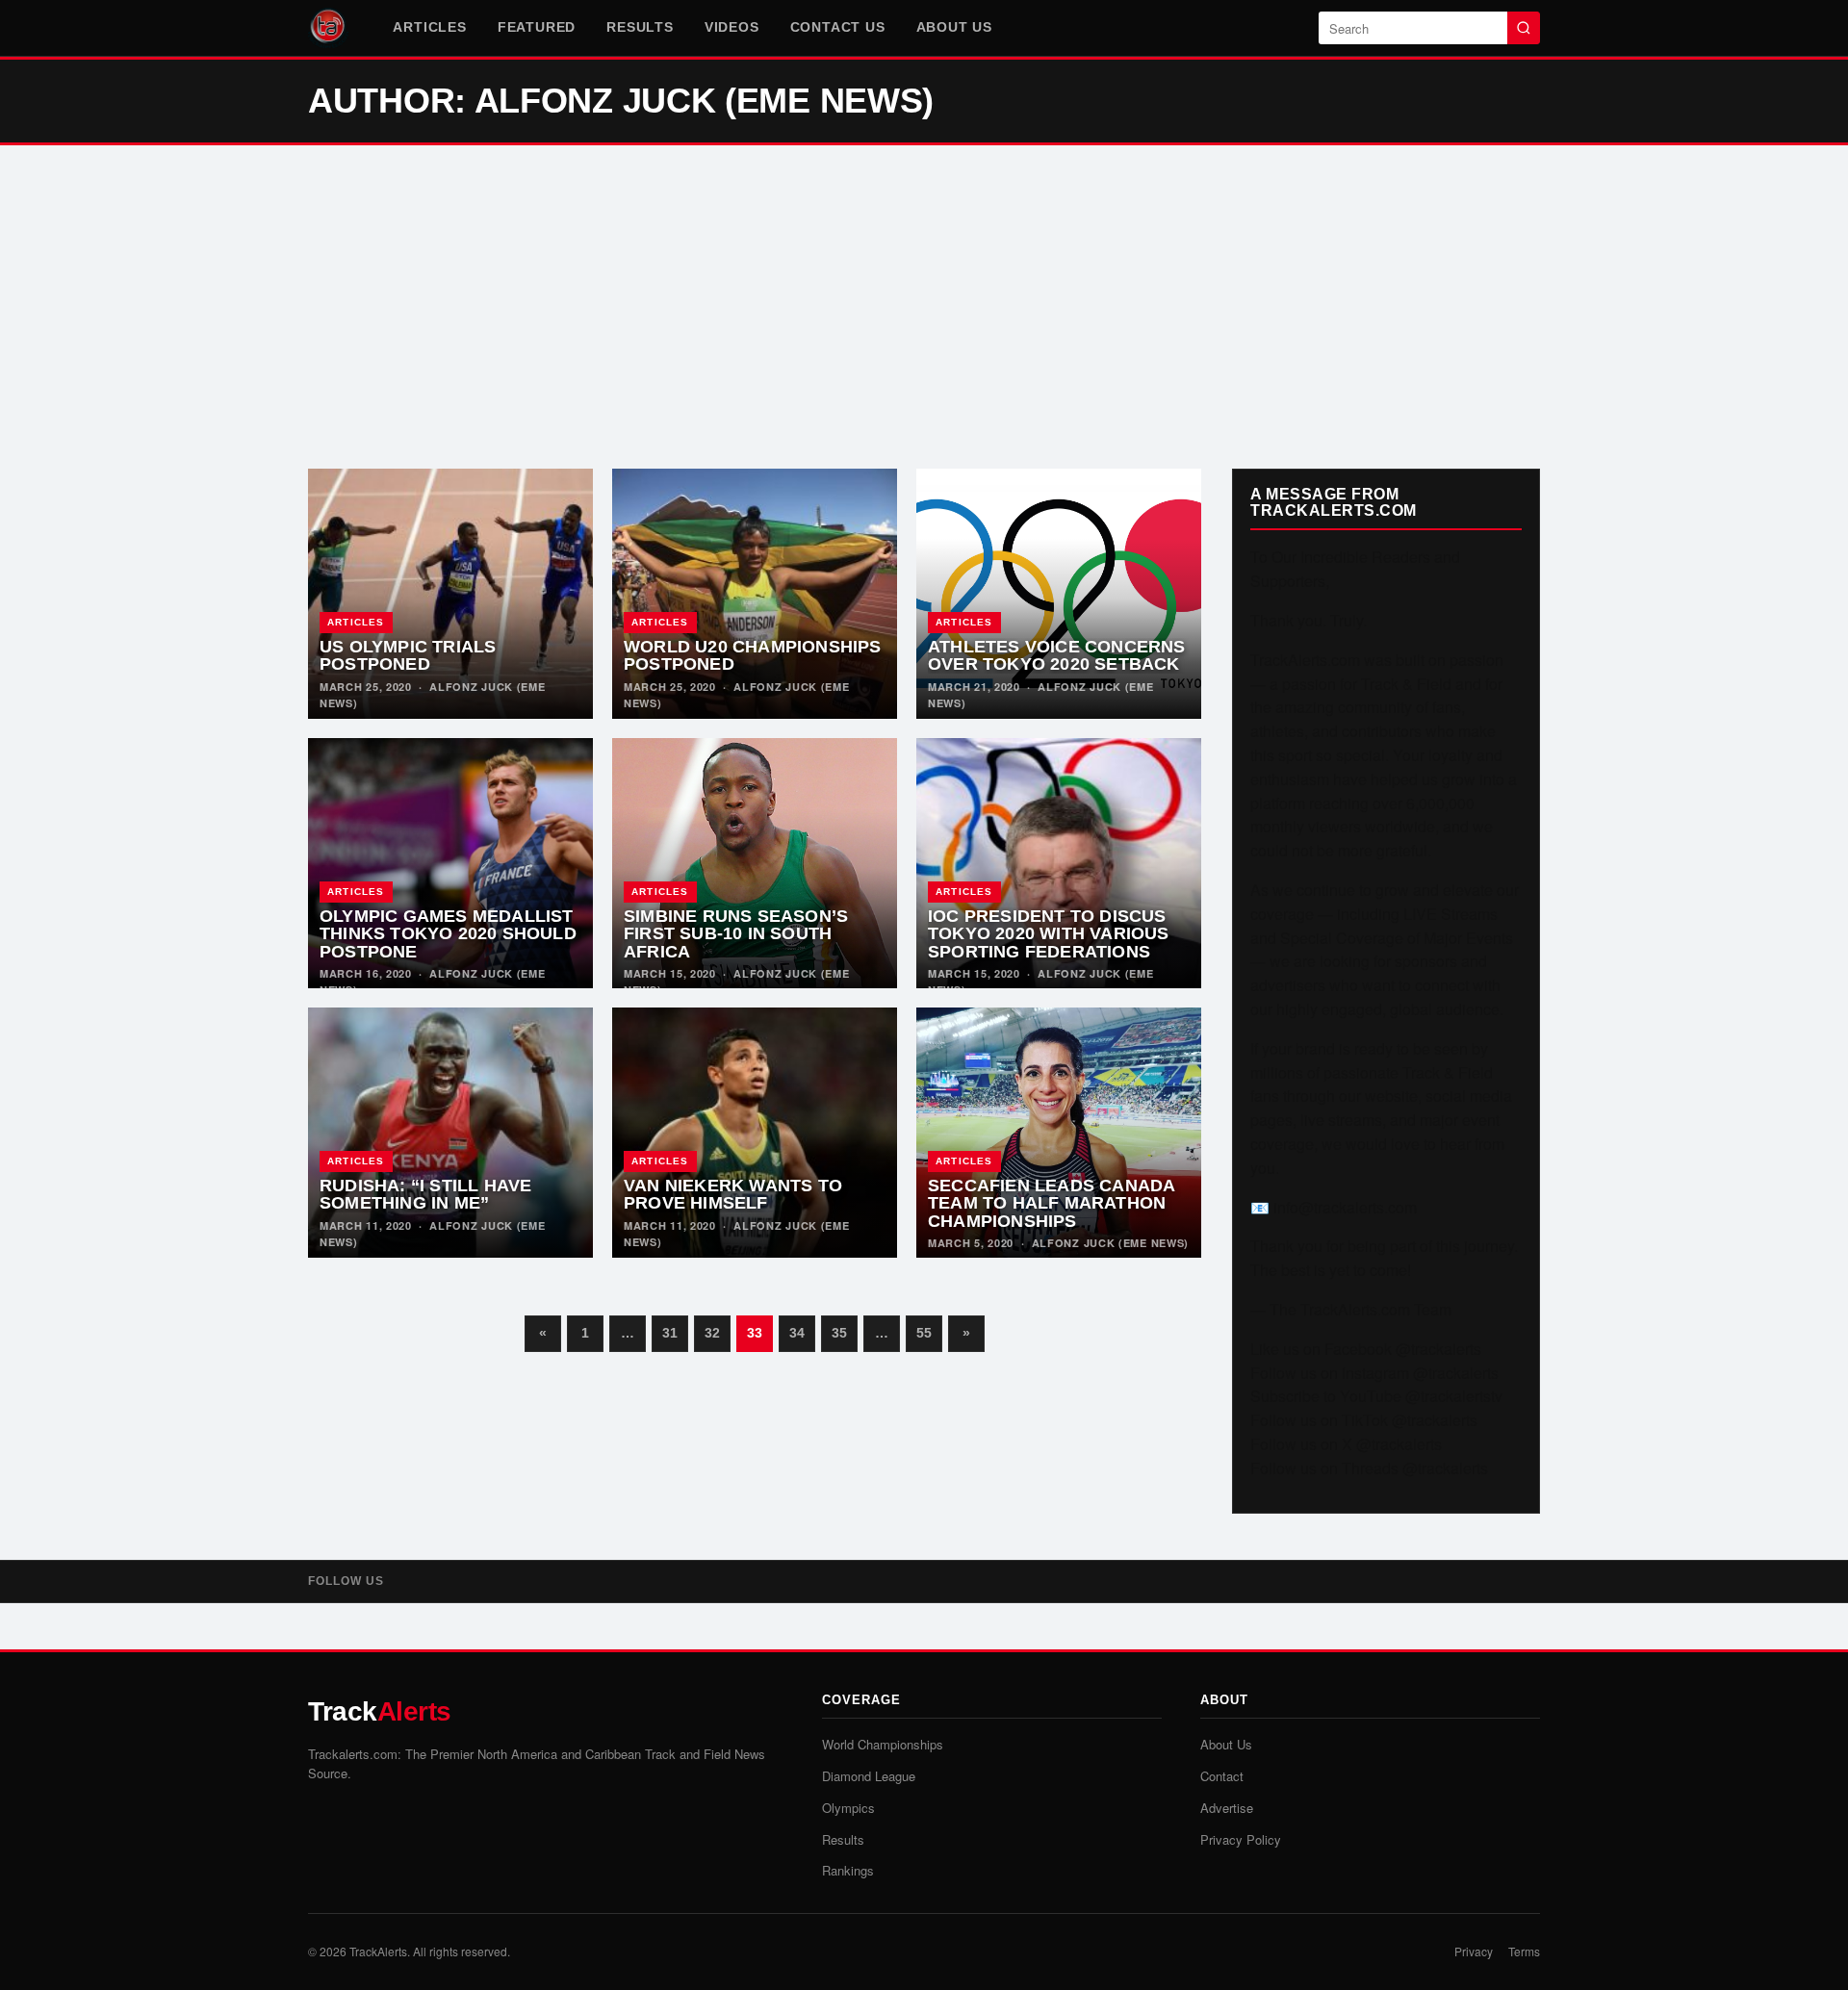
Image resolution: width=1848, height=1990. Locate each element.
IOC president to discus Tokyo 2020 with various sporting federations (1049, 934)
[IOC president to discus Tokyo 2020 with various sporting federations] (1059, 863)
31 (670, 1333)
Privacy (1474, 1951)
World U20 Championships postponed (753, 656)
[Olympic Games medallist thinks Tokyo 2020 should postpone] (450, 863)
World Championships (883, 1744)
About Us (954, 27)
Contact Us (838, 27)
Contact (1222, 1776)
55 (924, 1333)
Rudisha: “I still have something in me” (425, 1195)
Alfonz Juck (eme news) (1110, 1243)
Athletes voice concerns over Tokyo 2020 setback (1057, 656)
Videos (732, 27)
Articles (429, 27)
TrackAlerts (378, 1951)
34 (797, 1333)
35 (839, 1333)
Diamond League (869, 1776)
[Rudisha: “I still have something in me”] (450, 1133)
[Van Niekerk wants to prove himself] (755, 1133)
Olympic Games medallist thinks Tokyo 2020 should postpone (448, 934)
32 (712, 1333)
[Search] (1524, 28)
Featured (537, 27)
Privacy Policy (1241, 1839)
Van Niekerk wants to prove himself (733, 1195)
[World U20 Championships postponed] (755, 594)
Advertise (1227, 1808)
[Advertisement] (924, 307)
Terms (1524, 1951)
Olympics (848, 1808)
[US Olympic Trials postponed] (450, 594)
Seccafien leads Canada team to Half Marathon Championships (1051, 1203)
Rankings (848, 1870)
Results (640, 27)
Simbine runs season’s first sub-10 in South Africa (736, 934)
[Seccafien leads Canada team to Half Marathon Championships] (1059, 1133)
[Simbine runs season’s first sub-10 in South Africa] (755, 863)
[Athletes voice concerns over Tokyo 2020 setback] (1059, 594)
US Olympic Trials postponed (408, 656)
